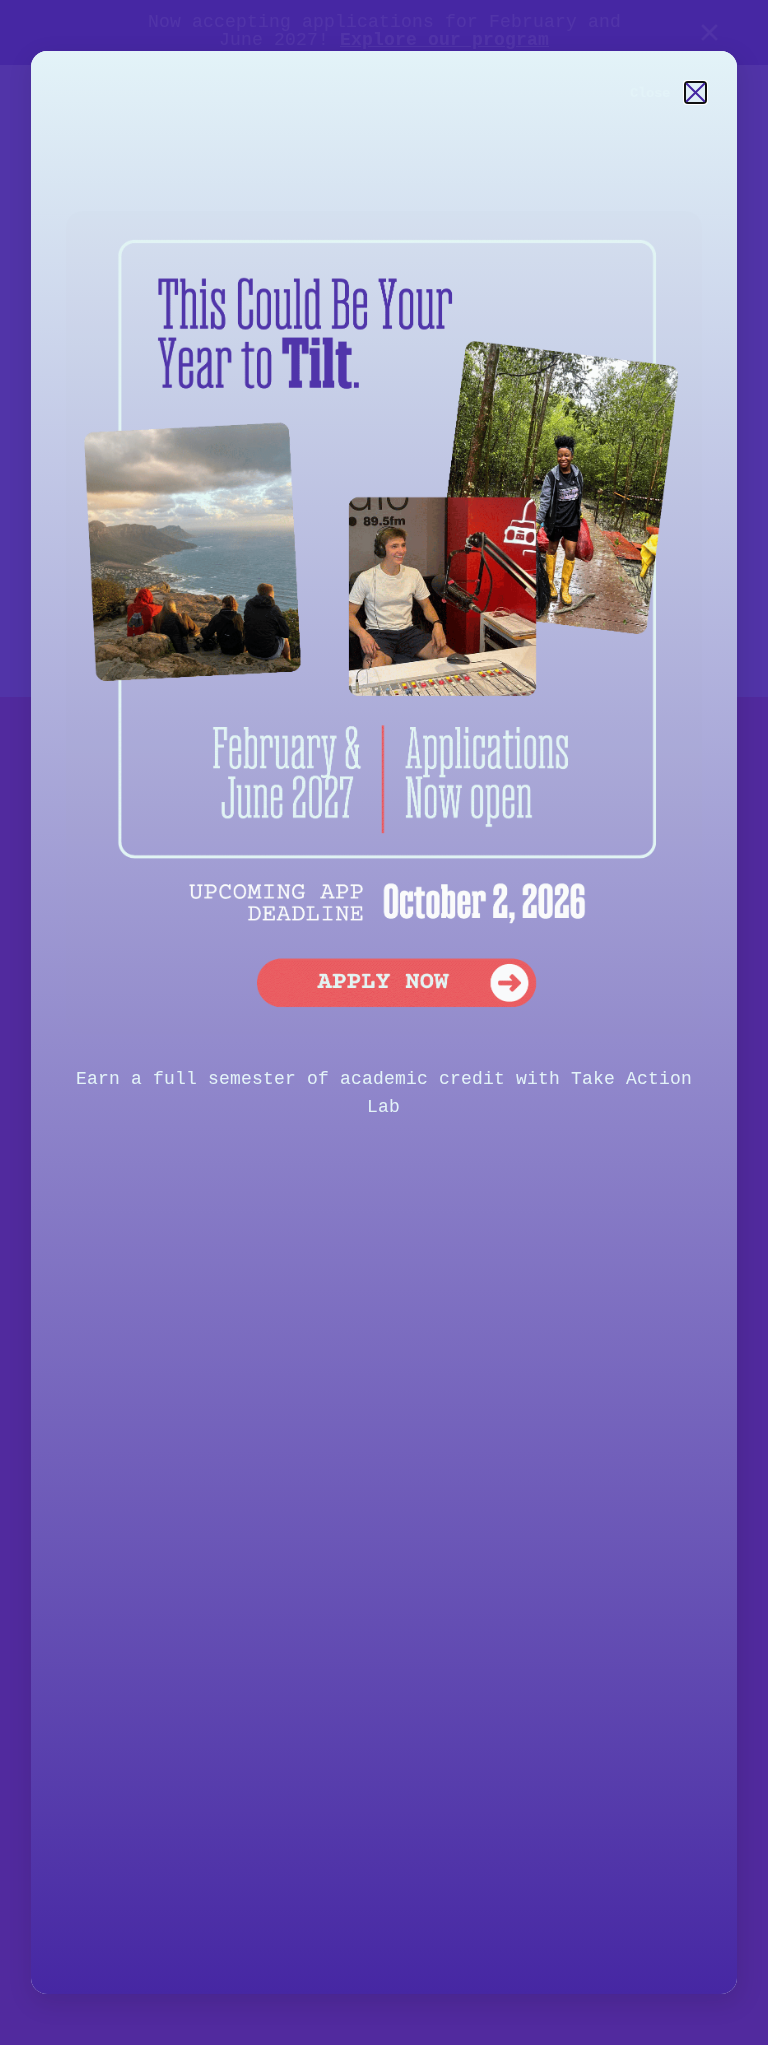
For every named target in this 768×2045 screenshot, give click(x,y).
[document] (384, 1022)
